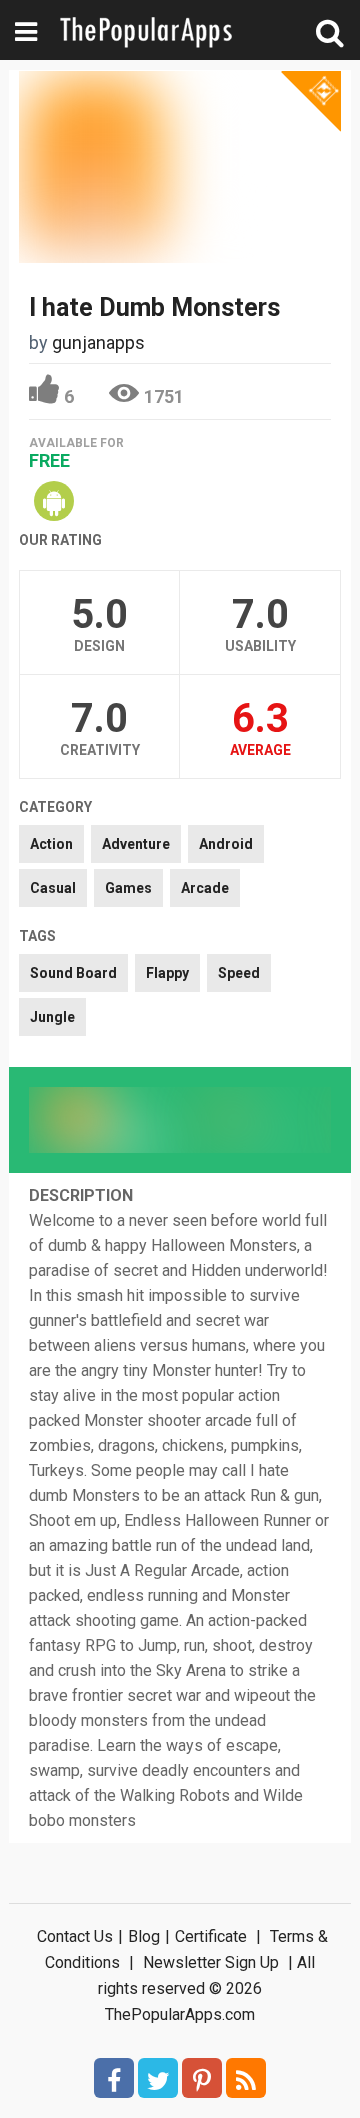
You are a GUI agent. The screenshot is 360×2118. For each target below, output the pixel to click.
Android (226, 844)
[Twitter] (158, 2078)
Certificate (211, 1936)
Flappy (167, 973)
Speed (239, 973)
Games (128, 888)
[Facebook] (114, 2078)
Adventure (136, 844)
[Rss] (246, 2078)
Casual (53, 888)
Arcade (205, 888)
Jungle (52, 1017)
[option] (104, 1120)
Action (51, 844)
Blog (144, 1936)
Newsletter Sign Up (211, 1962)
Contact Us (75, 1936)
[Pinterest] (202, 2078)
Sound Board (73, 973)
